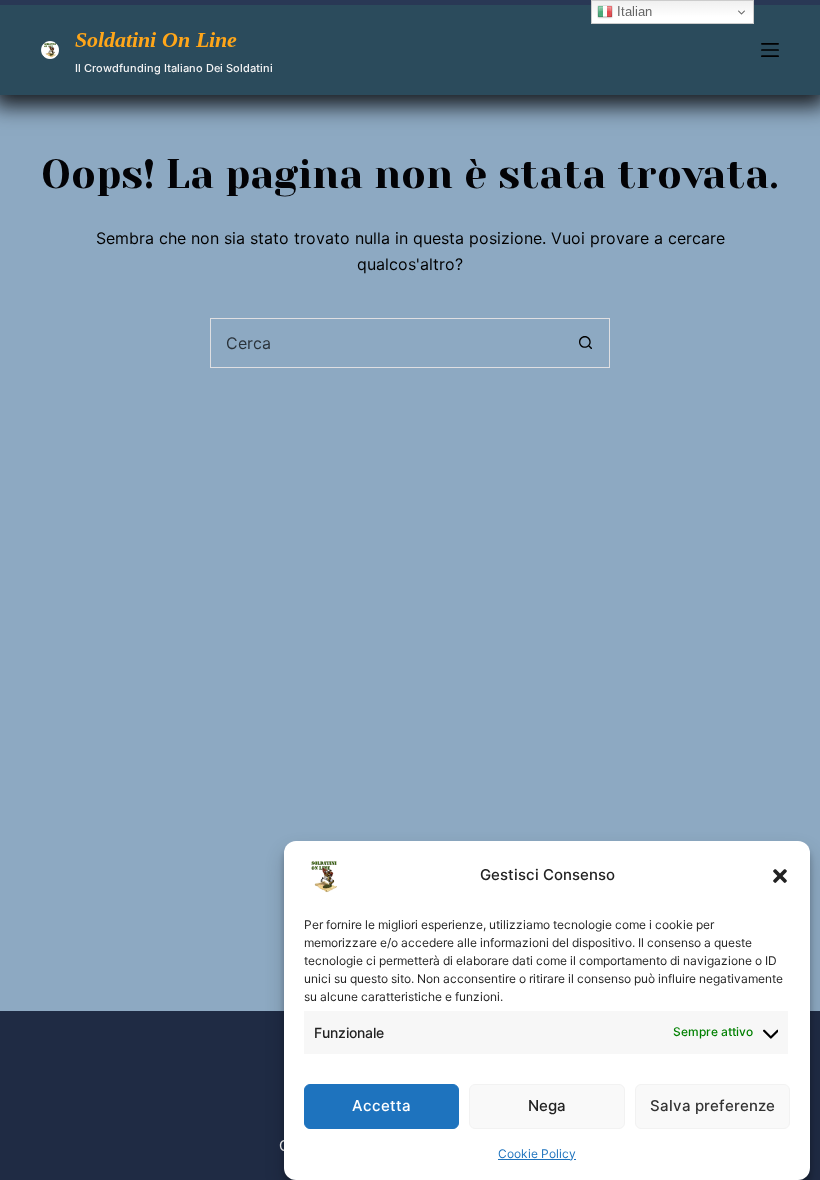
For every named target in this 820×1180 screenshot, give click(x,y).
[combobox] (386, 343)
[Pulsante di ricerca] (585, 343)
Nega (547, 1105)
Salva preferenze (712, 1105)
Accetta (381, 1105)
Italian (632, 11)
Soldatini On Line (156, 39)
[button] (780, 876)
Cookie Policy (537, 1153)
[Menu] (770, 50)
